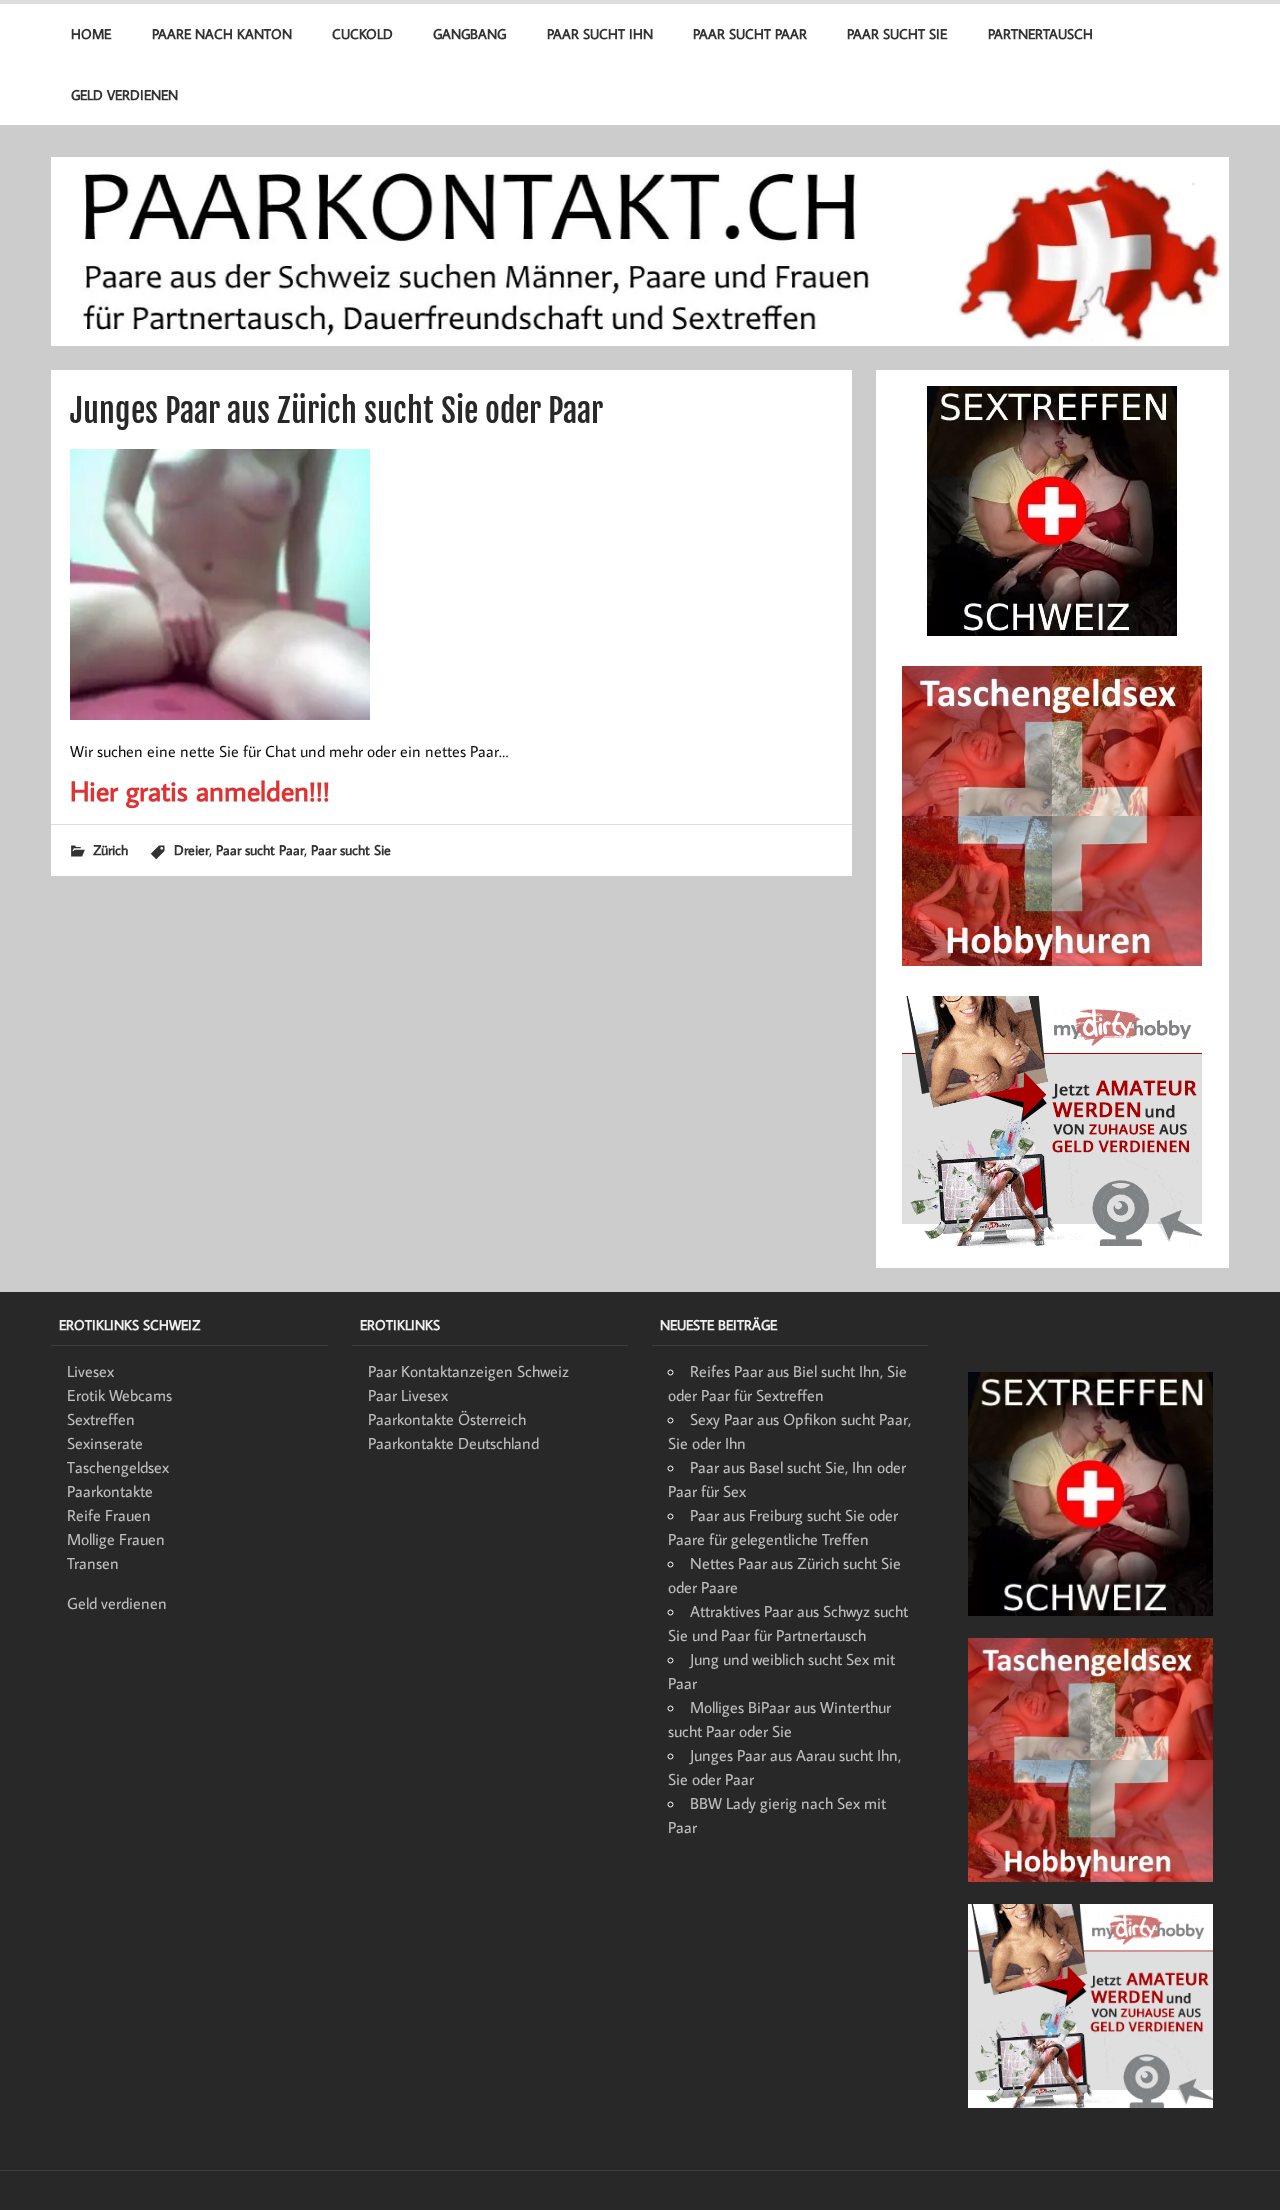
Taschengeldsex (118, 1467)
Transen (93, 1563)
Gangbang (469, 33)
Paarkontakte (110, 1491)
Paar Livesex (408, 1395)
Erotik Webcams (119, 1395)
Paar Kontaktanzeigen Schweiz (468, 1371)
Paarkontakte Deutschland (453, 1443)
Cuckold (362, 33)
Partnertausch (1040, 33)
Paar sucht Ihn (600, 33)
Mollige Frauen (116, 1539)
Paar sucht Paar (750, 33)
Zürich (110, 849)
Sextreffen (101, 1419)
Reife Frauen (109, 1515)
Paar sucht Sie (897, 33)
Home (91, 33)
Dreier (191, 849)
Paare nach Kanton (222, 33)
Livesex (90, 1371)
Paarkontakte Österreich (447, 1419)
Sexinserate (105, 1443)
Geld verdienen (124, 94)
